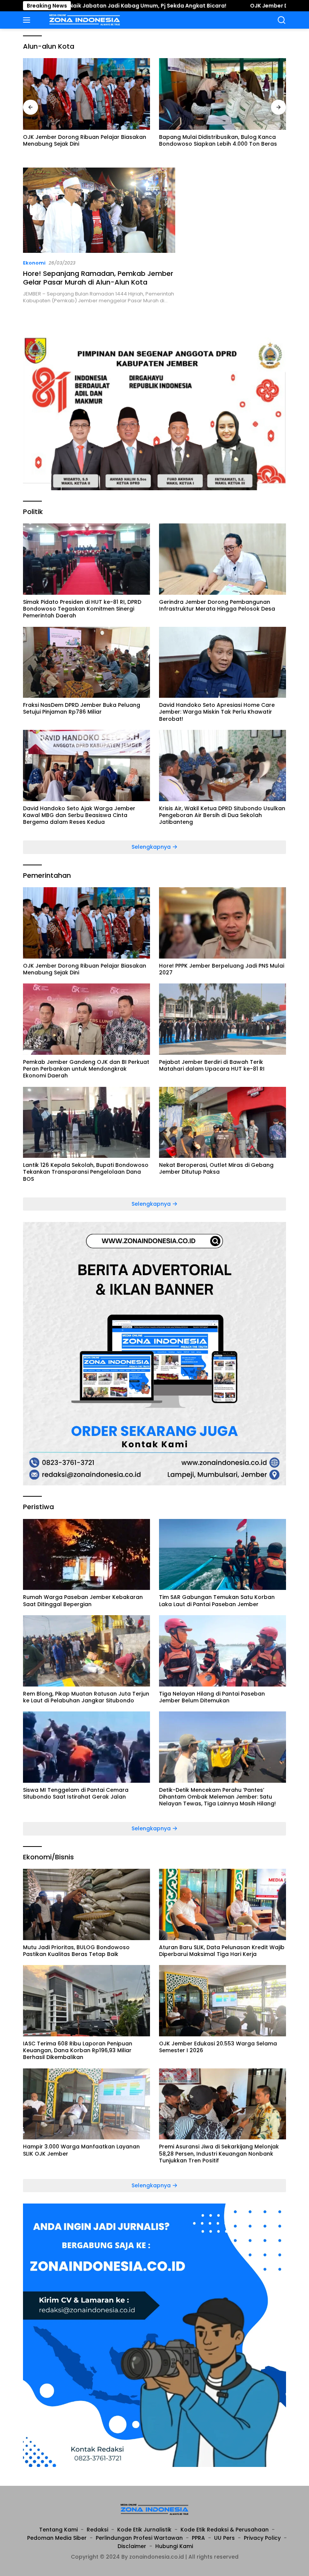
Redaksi (97, 2530)
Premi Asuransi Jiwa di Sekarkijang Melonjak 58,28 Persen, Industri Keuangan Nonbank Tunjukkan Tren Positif (219, 2154)
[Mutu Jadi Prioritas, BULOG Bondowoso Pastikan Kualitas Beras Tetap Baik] (86, 1904)
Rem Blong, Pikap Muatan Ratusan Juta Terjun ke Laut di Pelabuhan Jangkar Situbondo (86, 1697)
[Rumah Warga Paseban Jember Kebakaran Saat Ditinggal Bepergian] (86, 1555)
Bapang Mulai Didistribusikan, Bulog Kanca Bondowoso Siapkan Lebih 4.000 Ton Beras (218, 140)
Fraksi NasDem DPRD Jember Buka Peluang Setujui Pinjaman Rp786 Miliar (82, 708)
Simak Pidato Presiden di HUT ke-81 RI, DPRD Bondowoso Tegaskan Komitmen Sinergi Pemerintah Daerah (82, 609)
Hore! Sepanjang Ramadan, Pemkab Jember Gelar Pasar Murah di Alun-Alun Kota (98, 278)
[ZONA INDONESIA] (84, 20)
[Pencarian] (282, 20)
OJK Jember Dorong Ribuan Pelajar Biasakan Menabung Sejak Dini (85, 140)
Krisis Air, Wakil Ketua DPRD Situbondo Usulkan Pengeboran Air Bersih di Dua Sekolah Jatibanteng (222, 815)
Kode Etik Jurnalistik (144, 2530)
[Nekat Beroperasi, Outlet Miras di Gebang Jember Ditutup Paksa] (223, 1123)
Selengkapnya (152, 847)
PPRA (198, 2538)
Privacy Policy (262, 2538)
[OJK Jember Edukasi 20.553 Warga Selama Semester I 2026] (223, 2001)
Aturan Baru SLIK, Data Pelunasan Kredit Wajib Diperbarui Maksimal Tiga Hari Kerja (222, 1951)
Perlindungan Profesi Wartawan (139, 2538)
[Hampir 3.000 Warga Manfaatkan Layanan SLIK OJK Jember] (86, 2104)
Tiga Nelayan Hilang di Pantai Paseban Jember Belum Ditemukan (212, 1697)
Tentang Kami (58, 2530)
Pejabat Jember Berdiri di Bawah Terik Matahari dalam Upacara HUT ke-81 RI (212, 1065)
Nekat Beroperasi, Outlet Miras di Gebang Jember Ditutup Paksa (216, 1168)
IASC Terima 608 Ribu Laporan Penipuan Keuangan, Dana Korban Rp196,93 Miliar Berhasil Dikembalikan (78, 2050)
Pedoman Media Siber (57, 2538)
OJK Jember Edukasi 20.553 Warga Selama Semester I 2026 (218, 2047)
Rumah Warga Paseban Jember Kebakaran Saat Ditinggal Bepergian (83, 1600)
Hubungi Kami (174, 2546)
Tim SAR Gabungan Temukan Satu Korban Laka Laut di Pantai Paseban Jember (217, 1600)
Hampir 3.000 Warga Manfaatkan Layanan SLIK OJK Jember (81, 2150)
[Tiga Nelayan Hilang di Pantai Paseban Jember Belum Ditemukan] (223, 1651)
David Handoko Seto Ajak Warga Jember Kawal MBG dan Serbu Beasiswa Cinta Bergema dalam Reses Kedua (79, 815)
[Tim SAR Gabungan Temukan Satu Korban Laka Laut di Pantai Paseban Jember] (223, 1555)
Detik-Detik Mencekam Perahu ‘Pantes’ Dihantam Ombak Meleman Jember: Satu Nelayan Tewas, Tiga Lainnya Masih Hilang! (217, 1797)
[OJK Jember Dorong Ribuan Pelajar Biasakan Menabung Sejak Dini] (86, 94)
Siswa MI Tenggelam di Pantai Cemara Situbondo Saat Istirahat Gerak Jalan (76, 1793)
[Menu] (28, 20)
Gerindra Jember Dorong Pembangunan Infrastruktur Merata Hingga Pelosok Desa (217, 605)
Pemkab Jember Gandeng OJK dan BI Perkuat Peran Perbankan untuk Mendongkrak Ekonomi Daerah (86, 1069)
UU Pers (224, 2538)
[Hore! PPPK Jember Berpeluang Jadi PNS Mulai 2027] (223, 923)
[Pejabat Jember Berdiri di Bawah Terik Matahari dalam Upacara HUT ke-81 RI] (223, 1019)
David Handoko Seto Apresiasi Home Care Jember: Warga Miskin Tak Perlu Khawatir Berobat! (217, 712)
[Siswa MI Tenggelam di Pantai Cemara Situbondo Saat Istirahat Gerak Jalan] (86, 1747)
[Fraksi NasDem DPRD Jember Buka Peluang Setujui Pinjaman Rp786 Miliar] (86, 662)
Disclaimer (132, 2546)
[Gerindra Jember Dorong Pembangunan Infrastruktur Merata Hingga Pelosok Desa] (223, 559)
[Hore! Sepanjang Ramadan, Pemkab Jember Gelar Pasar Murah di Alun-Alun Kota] (99, 210)
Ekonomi (34, 263)
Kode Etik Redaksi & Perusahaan (225, 2530)
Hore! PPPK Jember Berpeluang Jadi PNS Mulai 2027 (222, 969)
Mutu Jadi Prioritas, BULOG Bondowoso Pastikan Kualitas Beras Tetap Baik (76, 1951)
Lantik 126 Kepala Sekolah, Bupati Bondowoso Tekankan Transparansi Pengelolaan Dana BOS (86, 1172)
